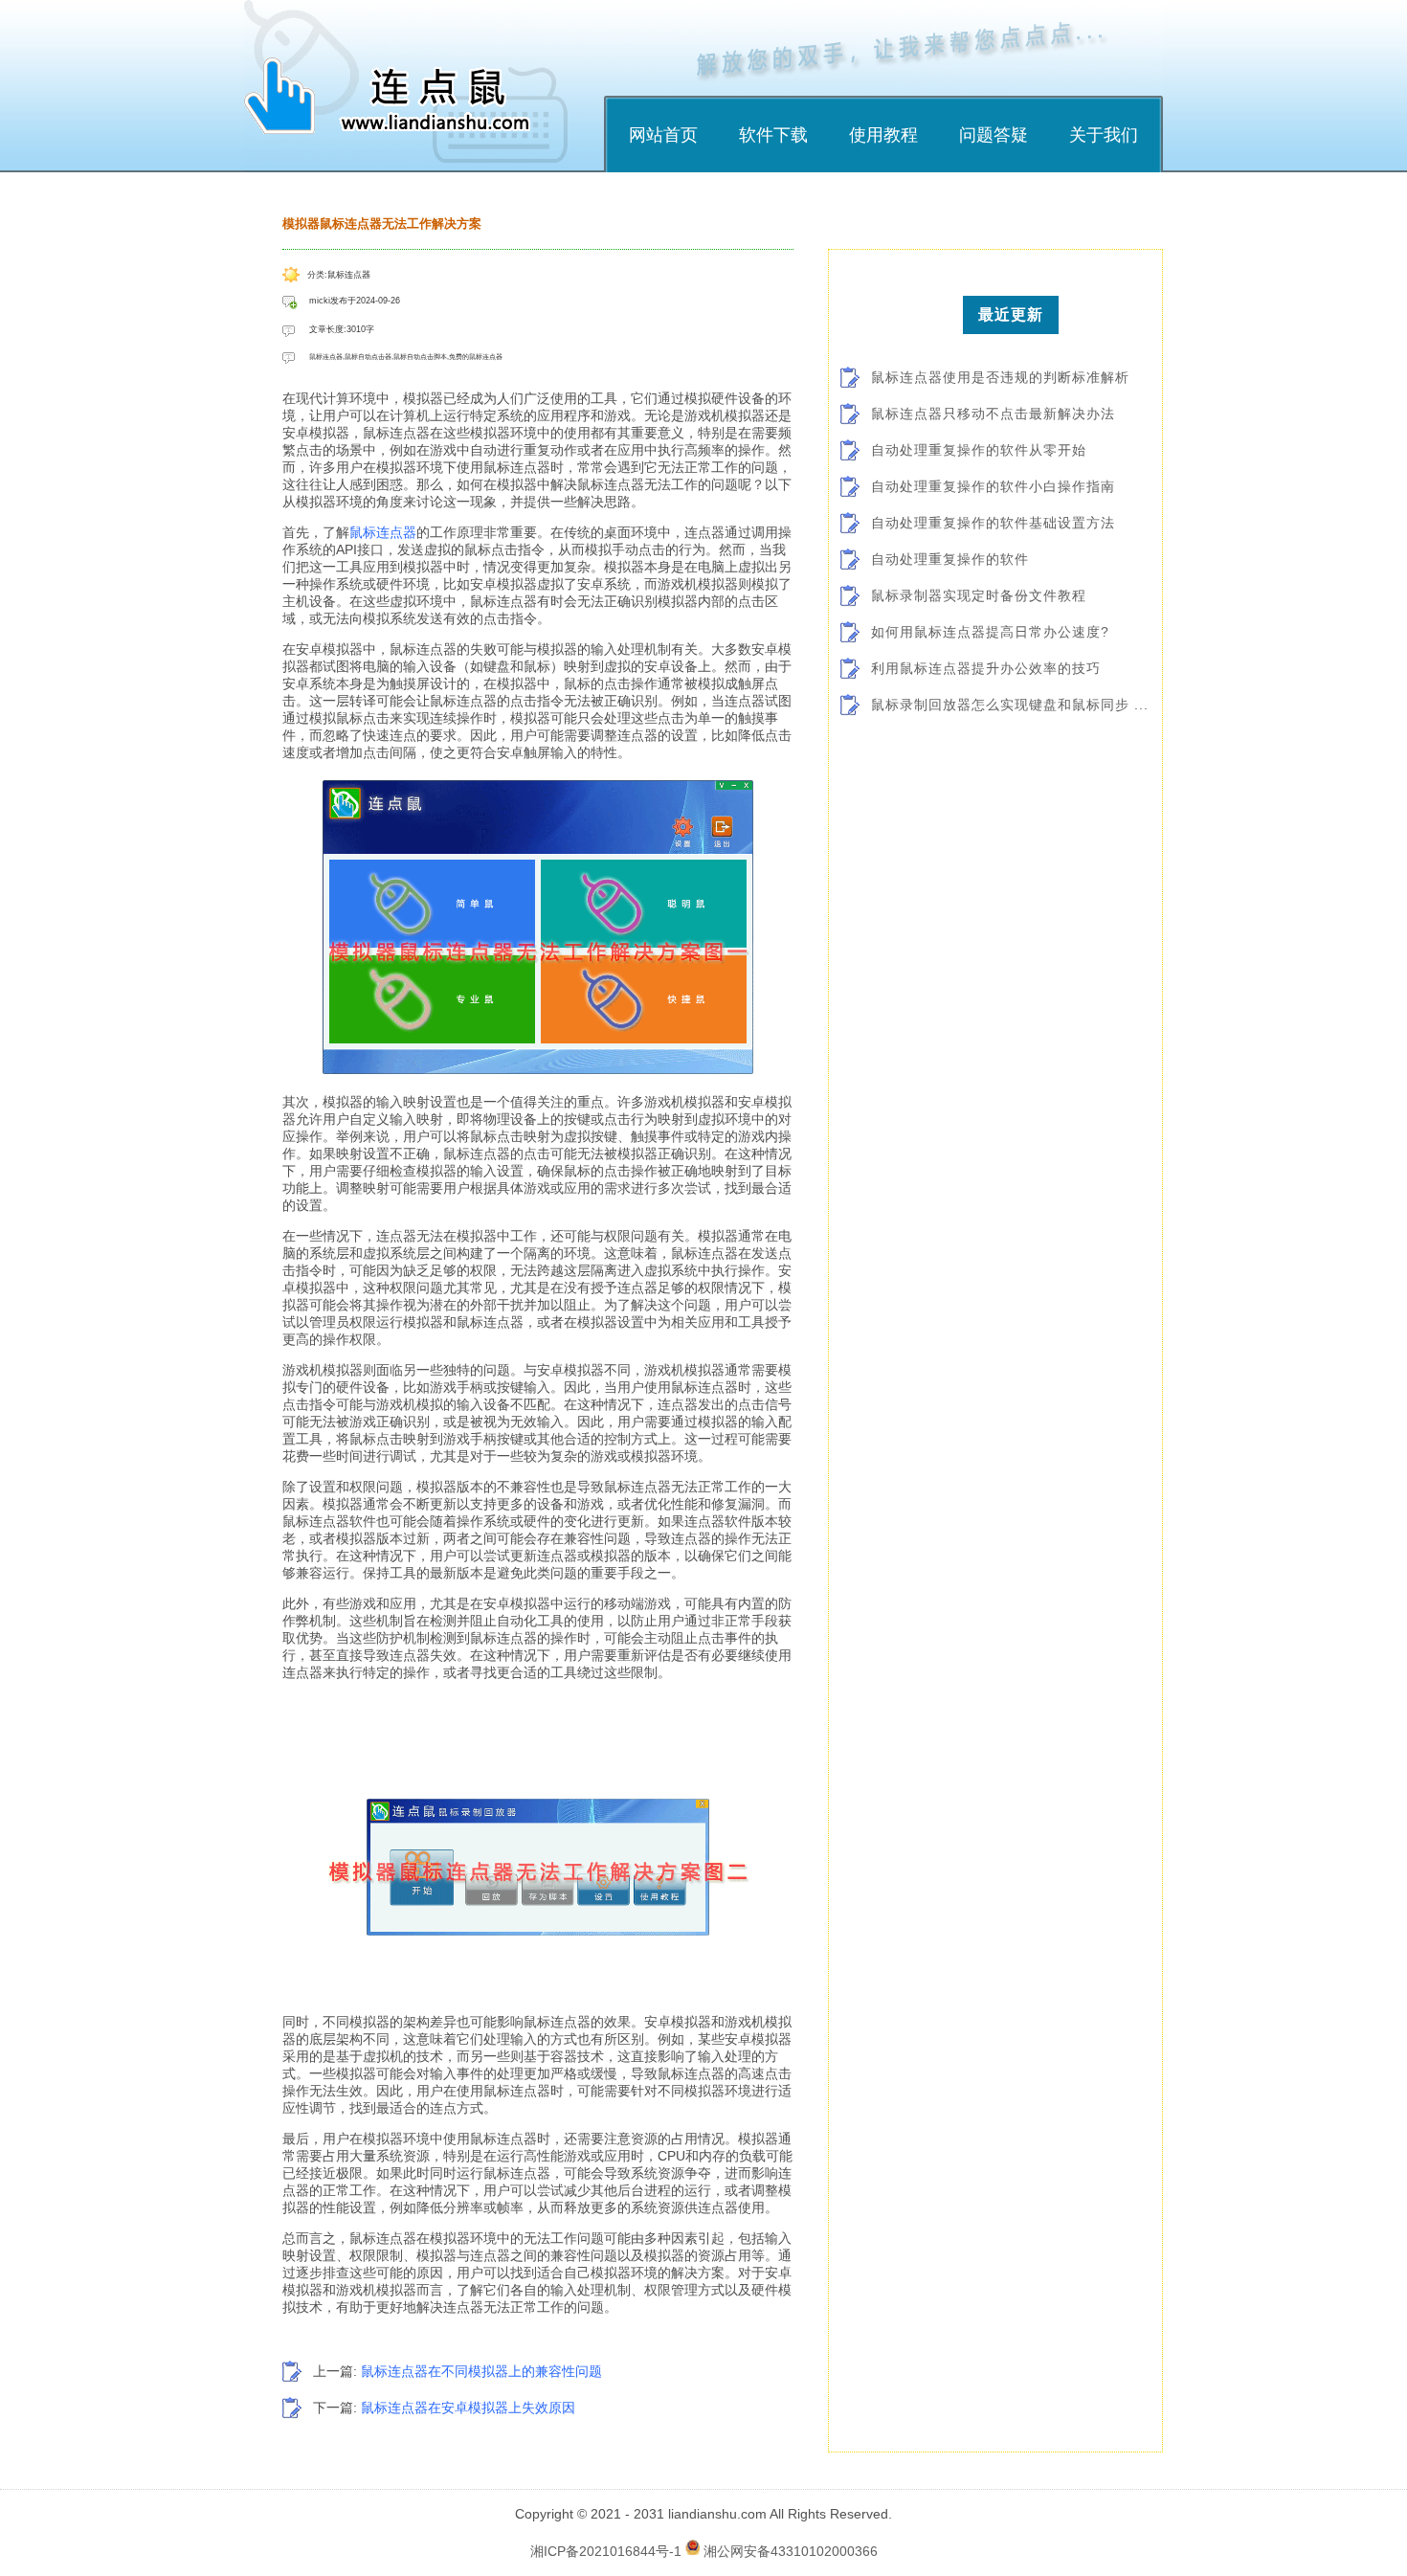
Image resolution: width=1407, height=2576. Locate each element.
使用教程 (883, 135)
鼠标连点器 (383, 532)
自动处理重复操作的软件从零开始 (979, 450)
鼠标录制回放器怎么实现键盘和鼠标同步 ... (1010, 705)
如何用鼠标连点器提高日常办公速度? (990, 632)
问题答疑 (994, 135)
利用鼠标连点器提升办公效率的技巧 (986, 668)
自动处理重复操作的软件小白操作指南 (993, 486)
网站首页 (663, 135)
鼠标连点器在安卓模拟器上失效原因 (468, 2408)
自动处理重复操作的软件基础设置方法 (993, 523)
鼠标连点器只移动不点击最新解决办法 (993, 414)
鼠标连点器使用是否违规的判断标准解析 (1000, 377)
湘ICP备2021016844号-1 (606, 2550)
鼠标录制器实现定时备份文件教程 (979, 595)
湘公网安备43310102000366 (791, 2550)
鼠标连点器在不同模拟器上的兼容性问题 (481, 2371)
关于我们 (1104, 135)
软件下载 (773, 135)
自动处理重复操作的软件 (950, 559)
